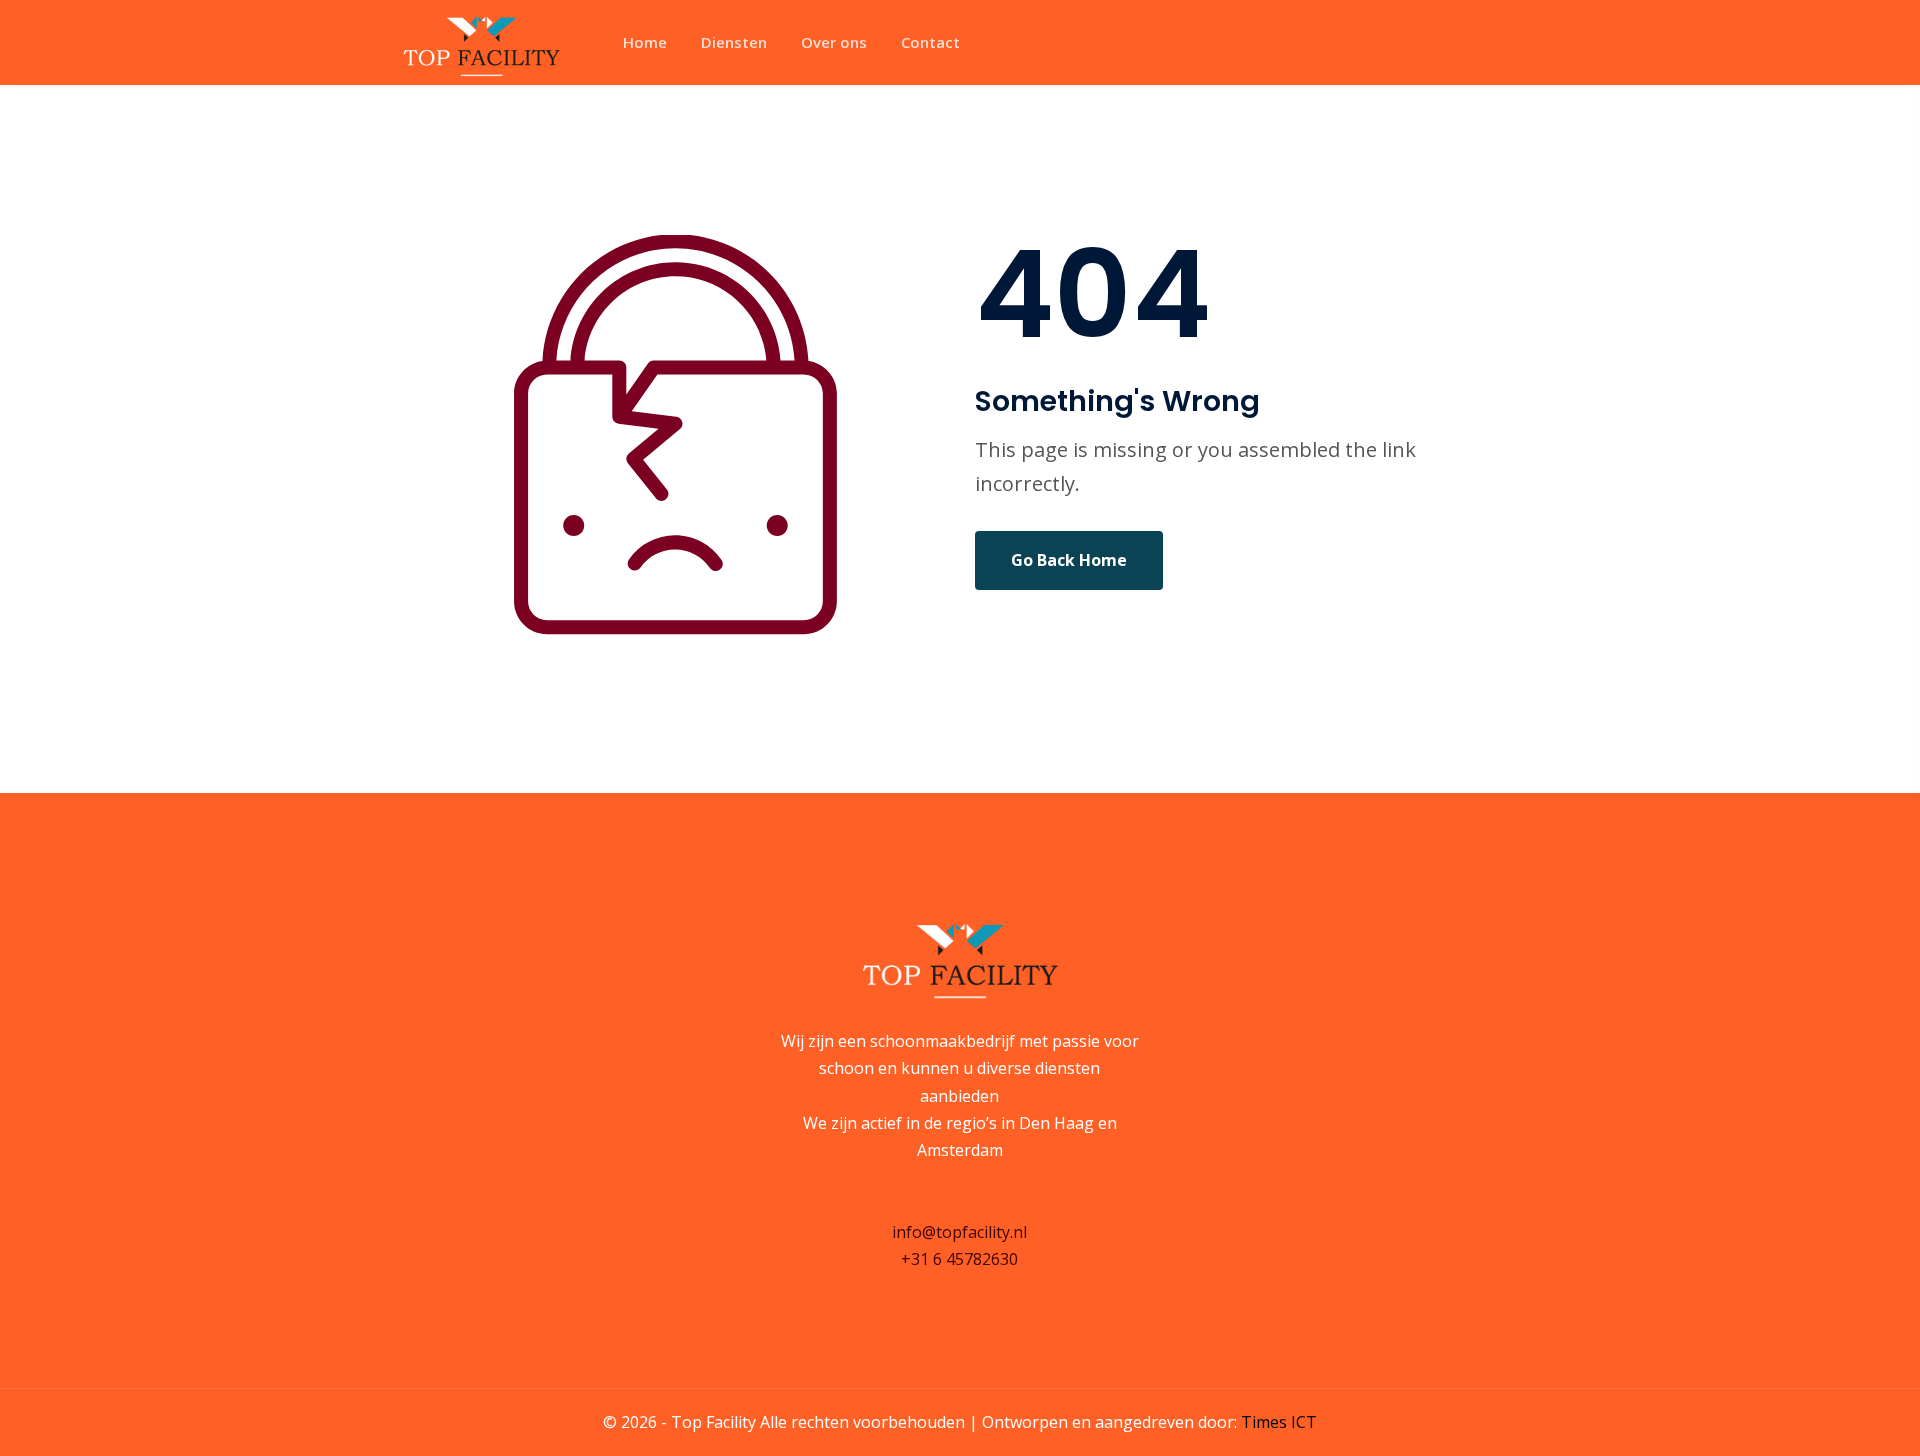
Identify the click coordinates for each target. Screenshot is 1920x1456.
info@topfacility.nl (959, 1232)
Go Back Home (1069, 560)
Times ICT (1279, 1422)
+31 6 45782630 (959, 1259)
